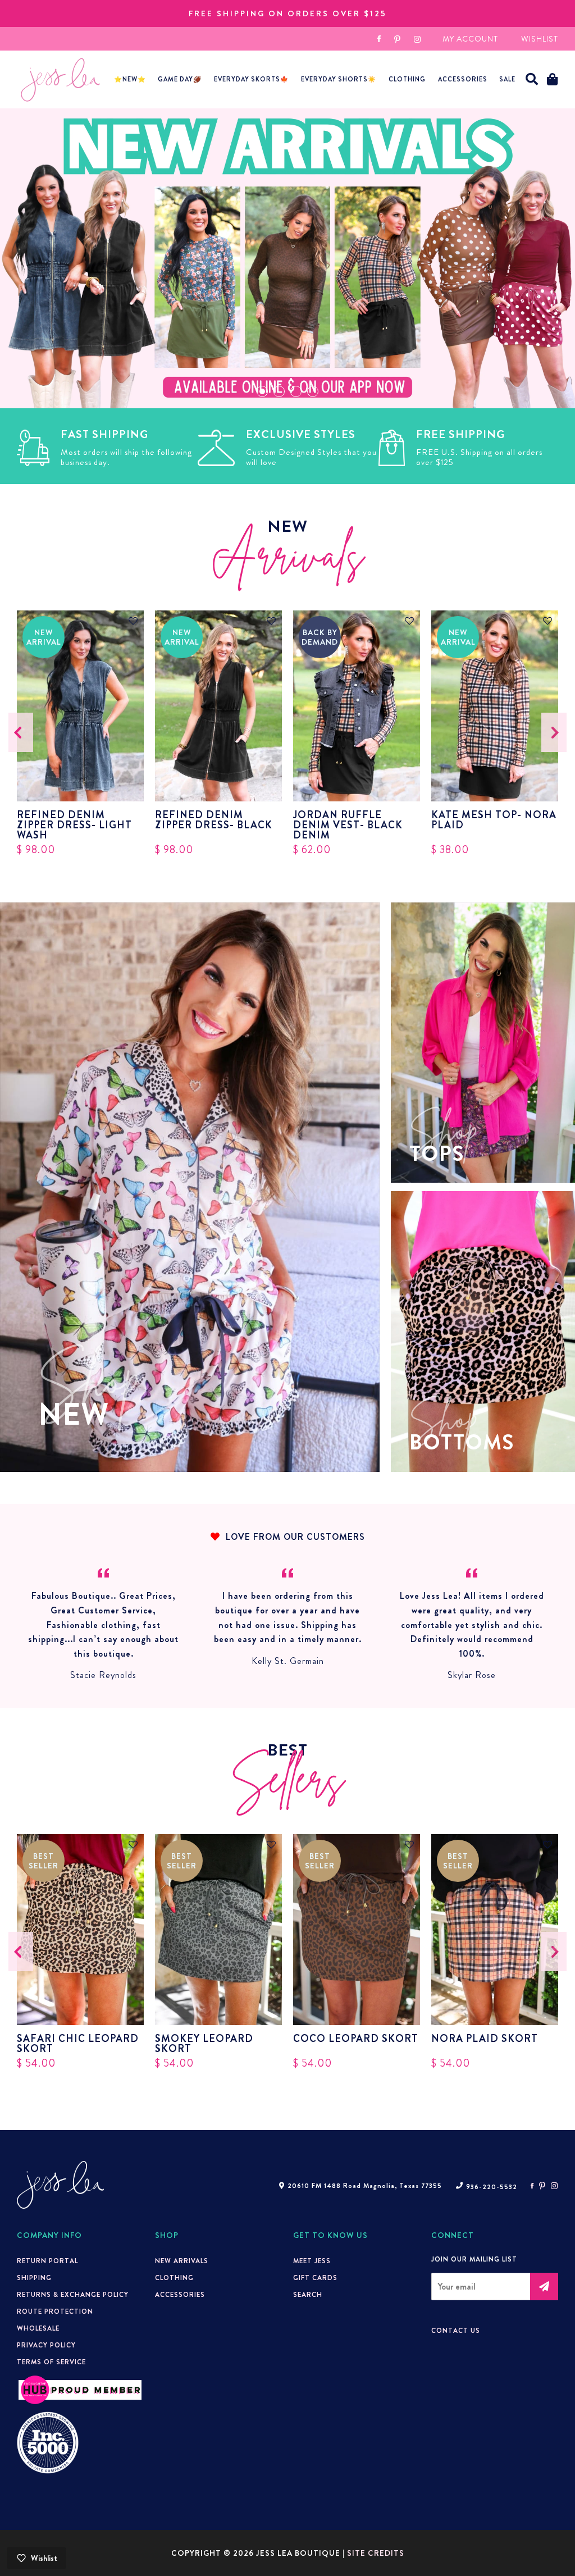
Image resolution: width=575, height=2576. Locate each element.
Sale (507, 79)
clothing (174, 2278)
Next (554, 732)
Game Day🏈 (180, 79)
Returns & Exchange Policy (73, 2295)
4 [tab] (313, 391)
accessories (463, 79)
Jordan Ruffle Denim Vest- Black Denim (348, 825)
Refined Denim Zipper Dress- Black (214, 821)
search (308, 2295)
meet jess (312, 2261)
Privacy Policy (46, 2345)
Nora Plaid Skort (485, 2040)
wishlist (540, 39)
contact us (456, 2331)
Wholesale (38, 2328)
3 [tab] (296, 391)
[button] (532, 79)
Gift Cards (315, 2278)
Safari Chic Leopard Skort (78, 2044)
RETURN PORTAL (47, 2261)
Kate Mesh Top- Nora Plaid (494, 821)
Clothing (407, 79)
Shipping (34, 2278)
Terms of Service (51, 2362)
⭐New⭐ (130, 79)
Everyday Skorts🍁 (251, 79)
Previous (21, 732)
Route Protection (55, 2311)
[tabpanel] (287, 258)
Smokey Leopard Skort (204, 2044)
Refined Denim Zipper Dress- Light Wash (74, 825)
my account (470, 39)
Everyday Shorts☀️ (339, 79)
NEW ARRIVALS (182, 2261)
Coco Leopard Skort (356, 2040)
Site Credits (376, 2553)
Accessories (180, 2295)
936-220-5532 (492, 2187)
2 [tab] (279, 391)
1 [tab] (262, 391)
